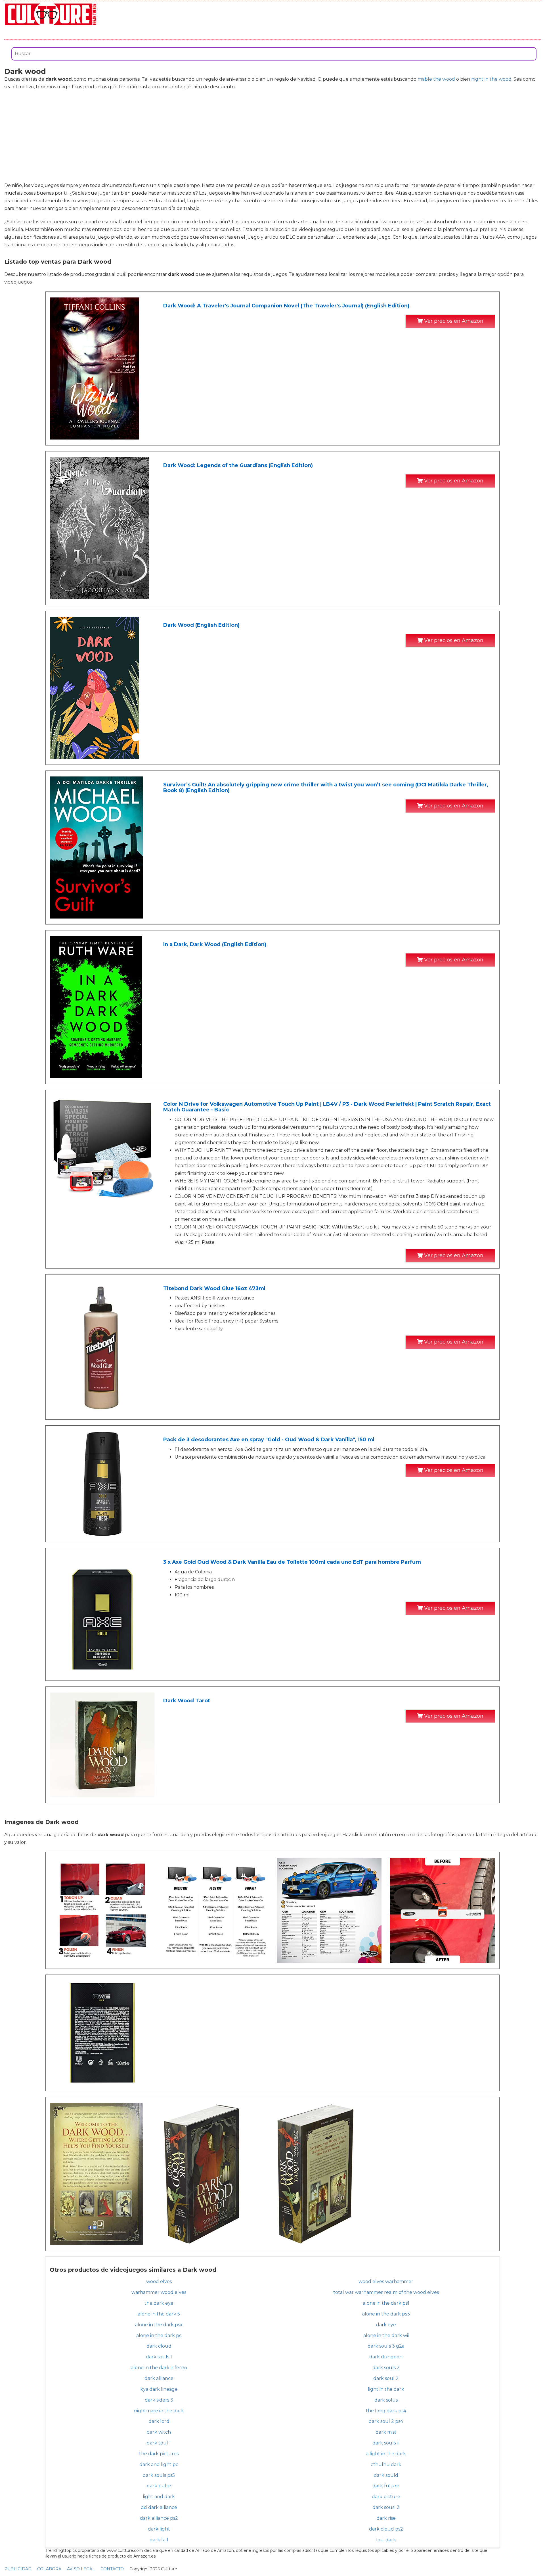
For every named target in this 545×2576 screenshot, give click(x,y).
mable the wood (436, 79)
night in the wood (491, 79)
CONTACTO (112, 2569)
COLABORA (49, 2569)
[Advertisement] (272, 136)
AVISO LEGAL (81, 2569)
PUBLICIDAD (18, 2569)
